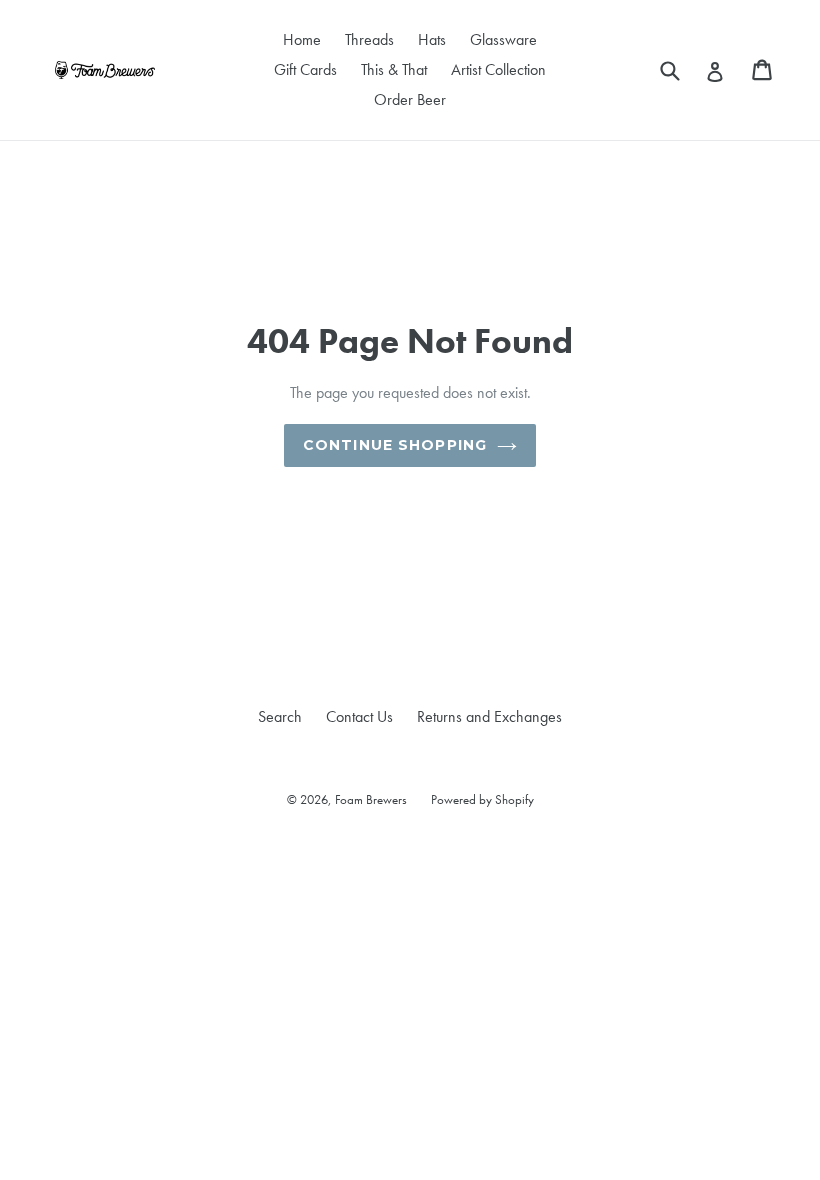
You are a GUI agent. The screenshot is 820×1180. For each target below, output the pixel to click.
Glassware (503, 39)
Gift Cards (305, 69)
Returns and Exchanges (489, 716)
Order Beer (410, 99)
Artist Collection (498, 69)
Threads (369, 39)
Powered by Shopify (482, 799)
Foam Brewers (371, 799)
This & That (394, 69)
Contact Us (359, 716)
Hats (432, 39)
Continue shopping (395, 445)
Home (302, 39)
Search (280, 716)
